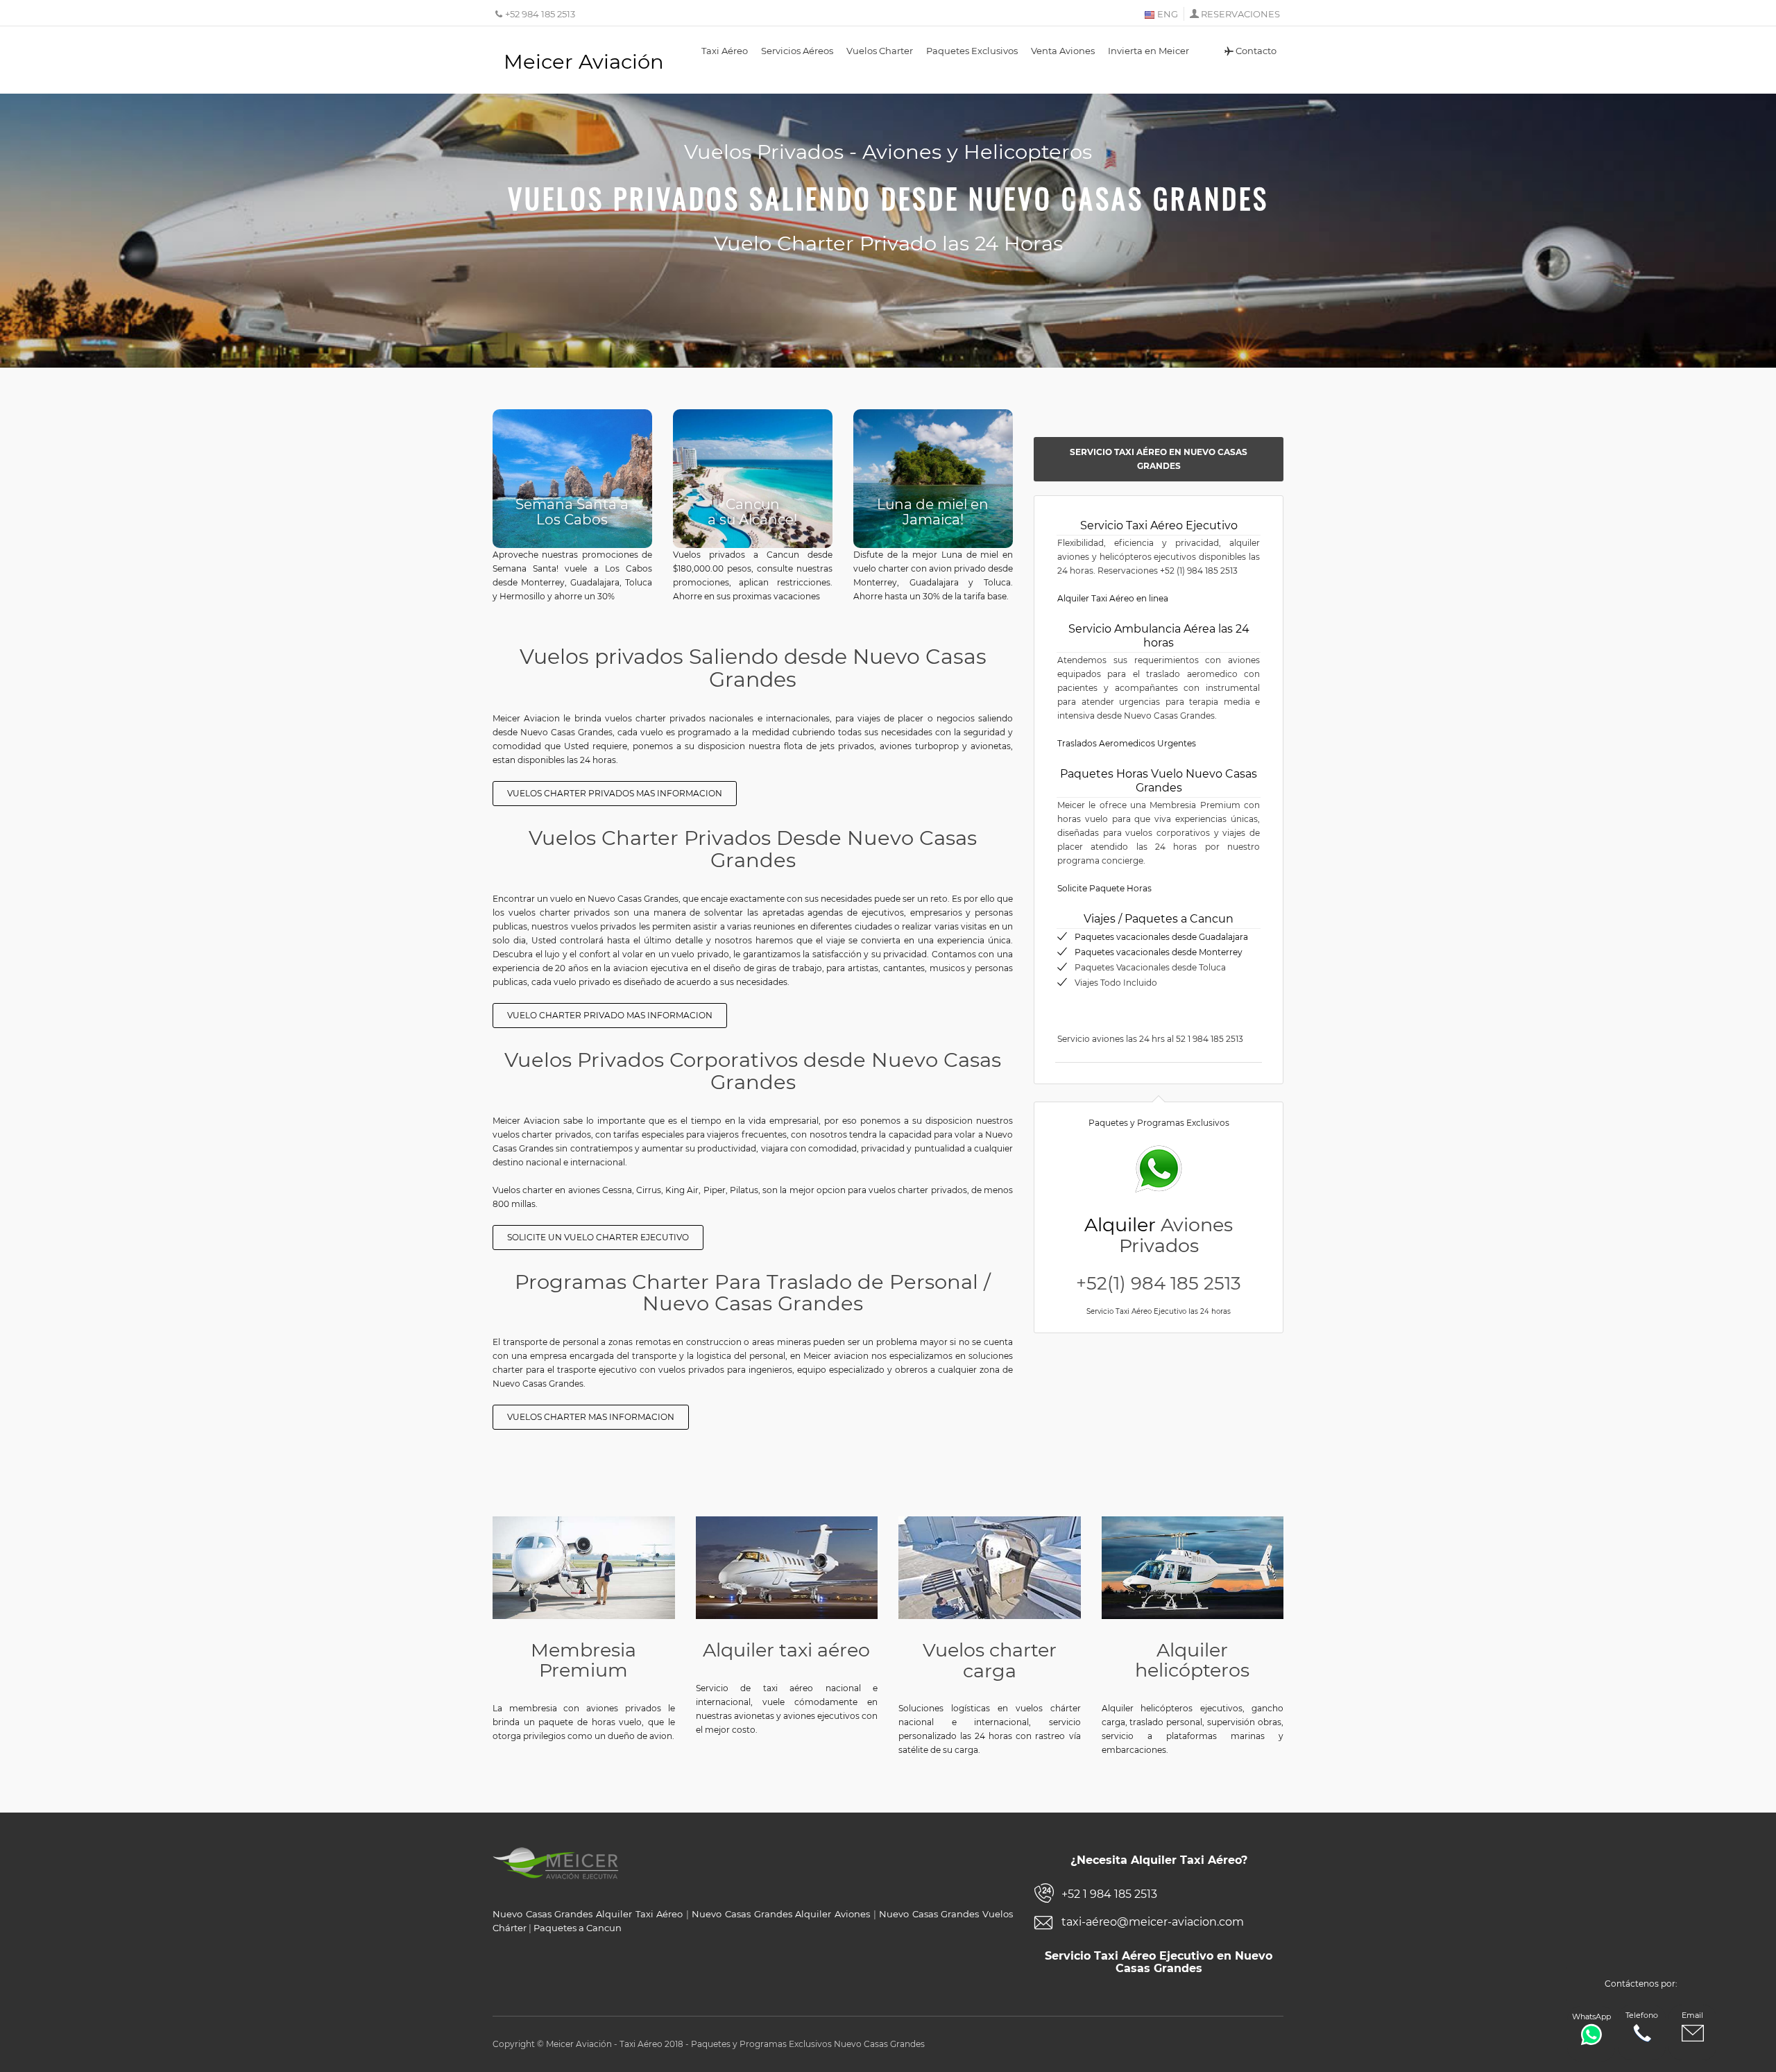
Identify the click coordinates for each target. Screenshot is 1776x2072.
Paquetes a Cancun (578, 1928)
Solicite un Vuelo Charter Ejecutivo (598, 1237)
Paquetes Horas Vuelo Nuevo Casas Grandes (1159, 781)
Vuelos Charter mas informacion (591, 1417)
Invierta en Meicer (1149, 51)
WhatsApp (1591, 2017)
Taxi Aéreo (725, 51)
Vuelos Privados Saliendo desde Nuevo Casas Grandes (888, 198)
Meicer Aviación (584, 61)
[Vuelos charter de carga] (990, 1568)
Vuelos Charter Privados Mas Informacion (615, 793)
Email (1692, 2015)
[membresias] (584, 1567)
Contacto (1256, 51)
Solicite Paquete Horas (1104, 888)
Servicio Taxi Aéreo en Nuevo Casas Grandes (1159, 459)
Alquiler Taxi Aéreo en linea (1113, 598)
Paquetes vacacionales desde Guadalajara (1161, 937)
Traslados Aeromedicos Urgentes (1127, 743)
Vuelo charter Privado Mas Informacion (610, 1015)
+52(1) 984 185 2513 (1159, 1283)
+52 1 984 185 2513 (1109, 1894)
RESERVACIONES (1240, 14)
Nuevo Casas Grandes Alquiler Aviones (781, 1914)
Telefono (1642, 2015)
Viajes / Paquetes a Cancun (1159, 919)
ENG (1167, 14)
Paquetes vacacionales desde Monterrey (1159, 952)
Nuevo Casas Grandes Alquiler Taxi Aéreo (588, 1914)
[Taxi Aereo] (787, 1568)
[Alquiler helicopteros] (1193, 1567)
